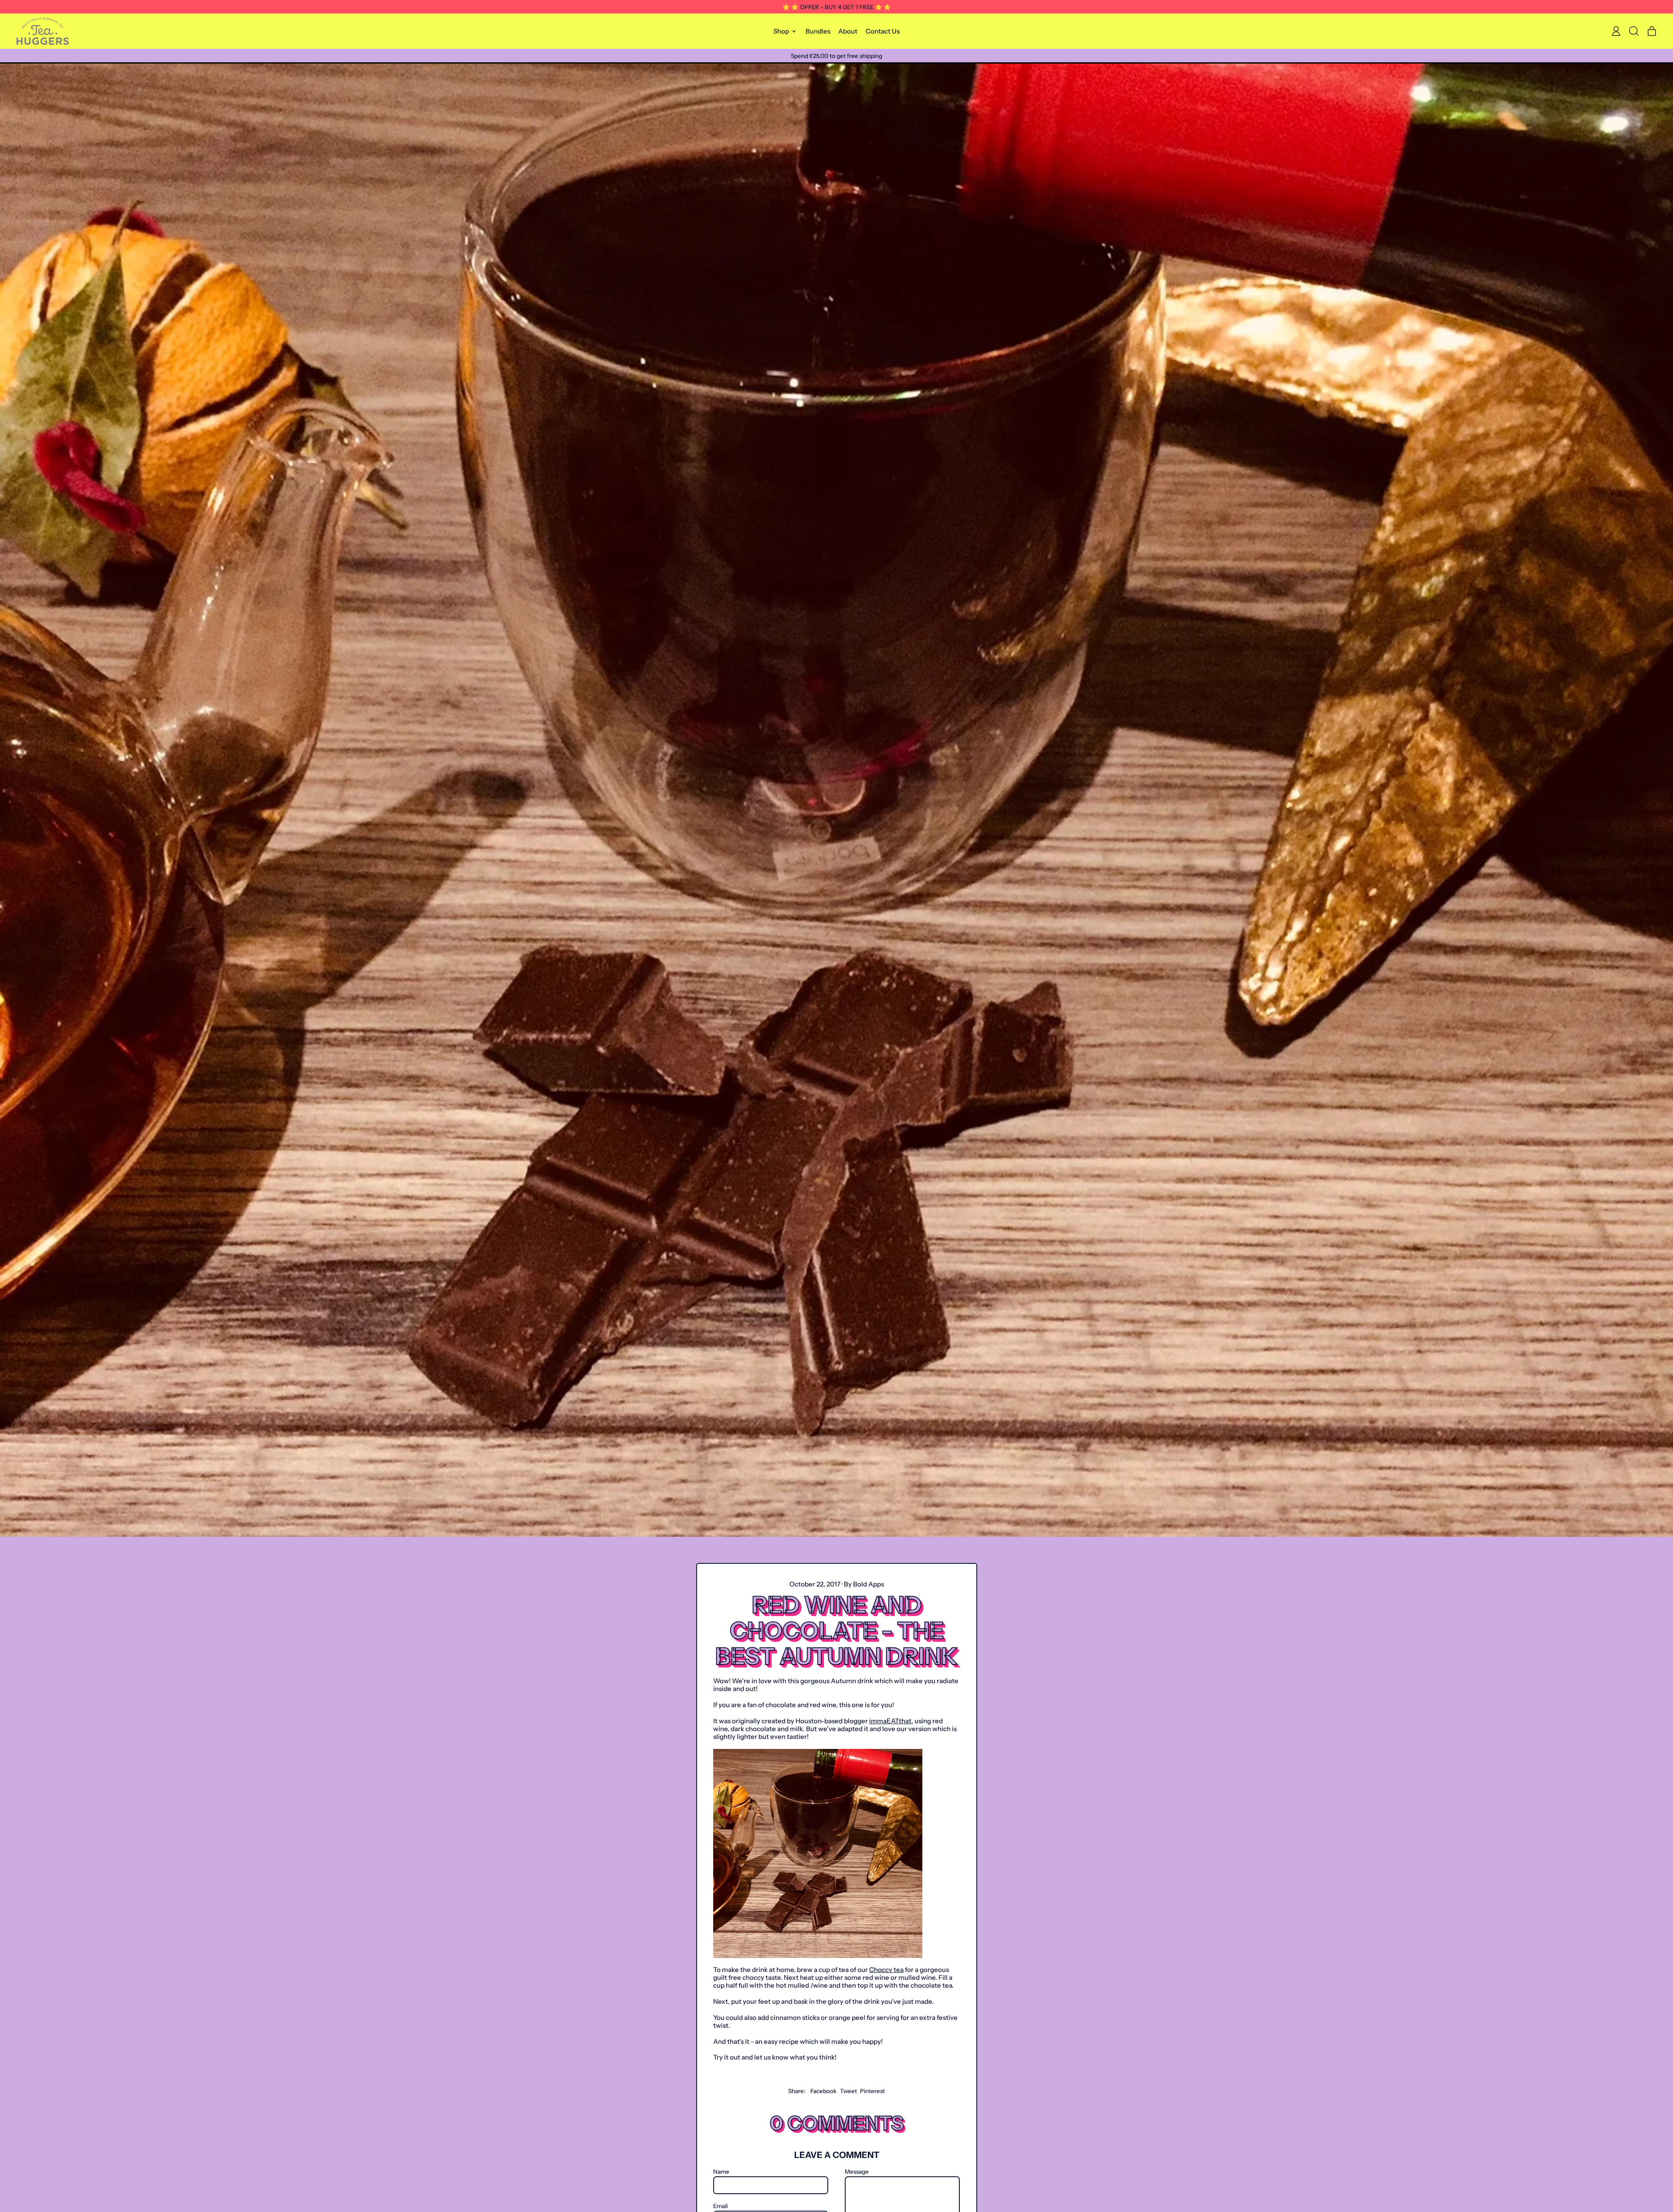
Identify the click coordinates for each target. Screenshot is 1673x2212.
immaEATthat (890, 1721)
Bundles (818, 31)
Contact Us (883, 31)
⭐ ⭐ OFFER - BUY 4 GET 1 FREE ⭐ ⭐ (837, 7)
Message (857, 2171)
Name (721, 2171)
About (848, 31)
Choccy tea (886, 1970)
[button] (1634, 31)
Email (720, 2206)
